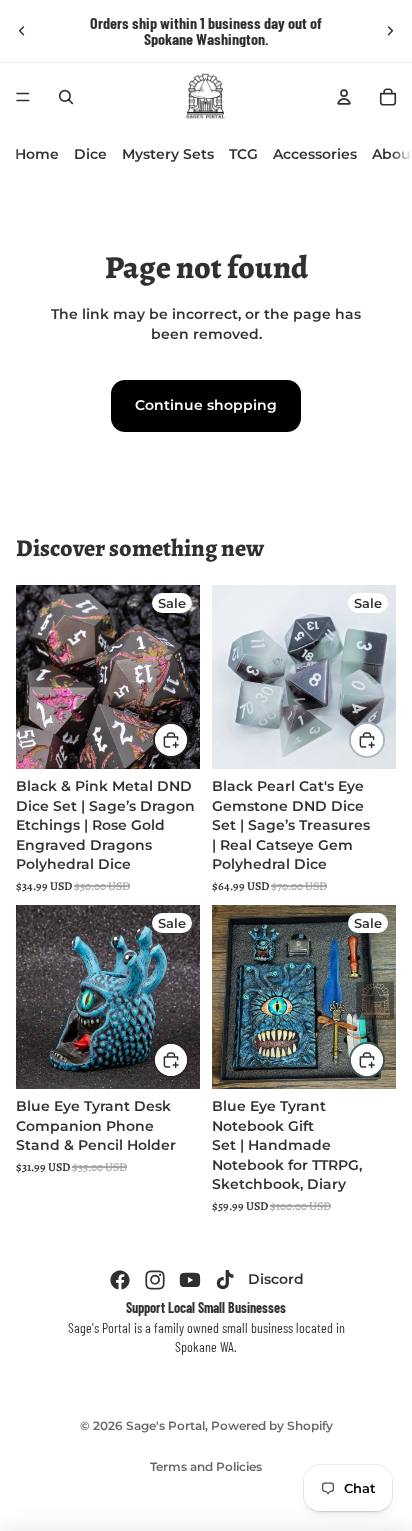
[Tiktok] (225, 1280)
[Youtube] (190, 1280)
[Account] (344, 97)
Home (37, 154)
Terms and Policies (206, 1466)
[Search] (66, 97)
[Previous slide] (22, 31)
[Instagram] (155, 1280)
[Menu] (23, 97)
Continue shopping (206, 405)
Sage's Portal (165, 1425)
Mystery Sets (168, 154)
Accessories (315, 154)
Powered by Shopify (272, 1425)
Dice (90, 154)
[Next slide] (390, 31)
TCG (243, 154)
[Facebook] (120, 1280)
